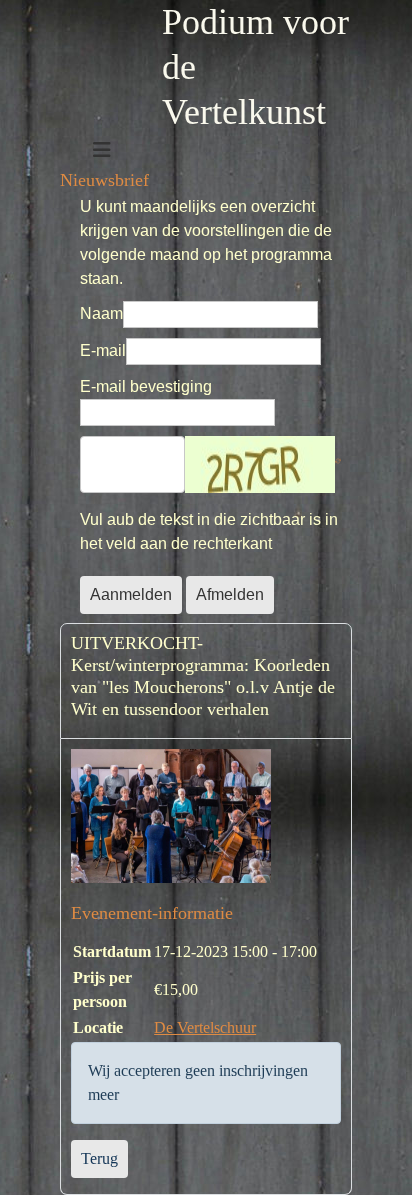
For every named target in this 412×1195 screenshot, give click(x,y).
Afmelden (230, 594)
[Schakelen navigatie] (102, 150)
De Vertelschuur (205, 1027)
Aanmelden (131, 594)
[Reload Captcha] (343, 464)
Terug (99, 1158)
